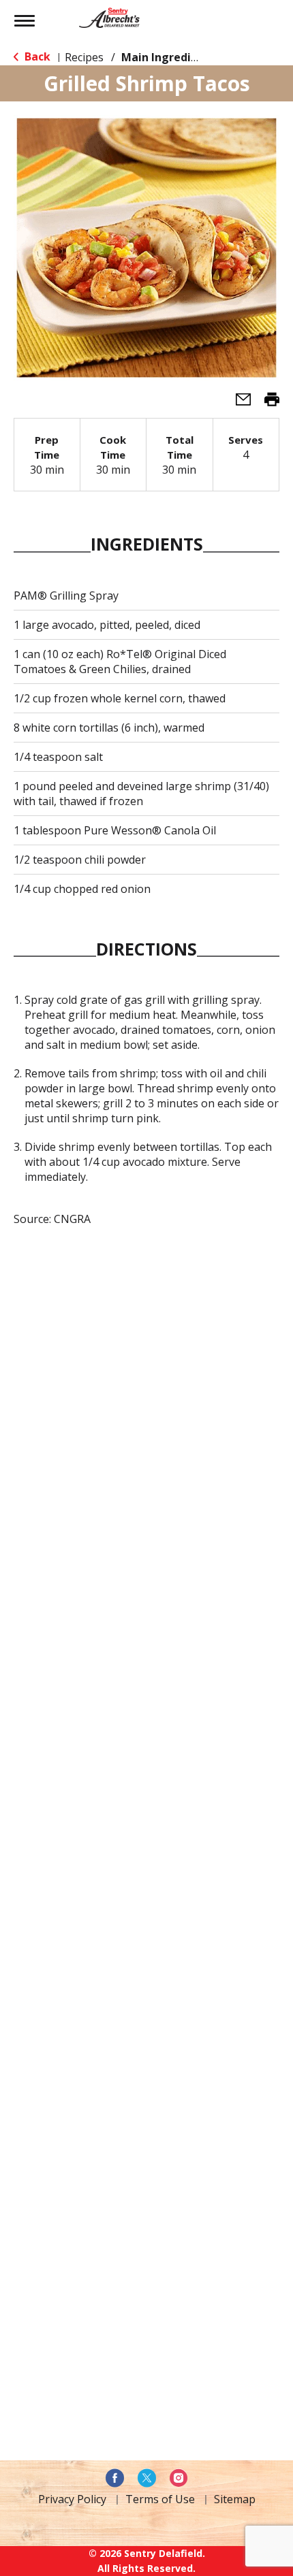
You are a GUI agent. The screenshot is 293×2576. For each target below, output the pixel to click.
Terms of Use (160, 2499)
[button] (238, 404)
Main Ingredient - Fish (181, 57)
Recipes (84, 57)
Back (36, 56)
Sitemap (235, 2499)
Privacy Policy (72, 2499)
